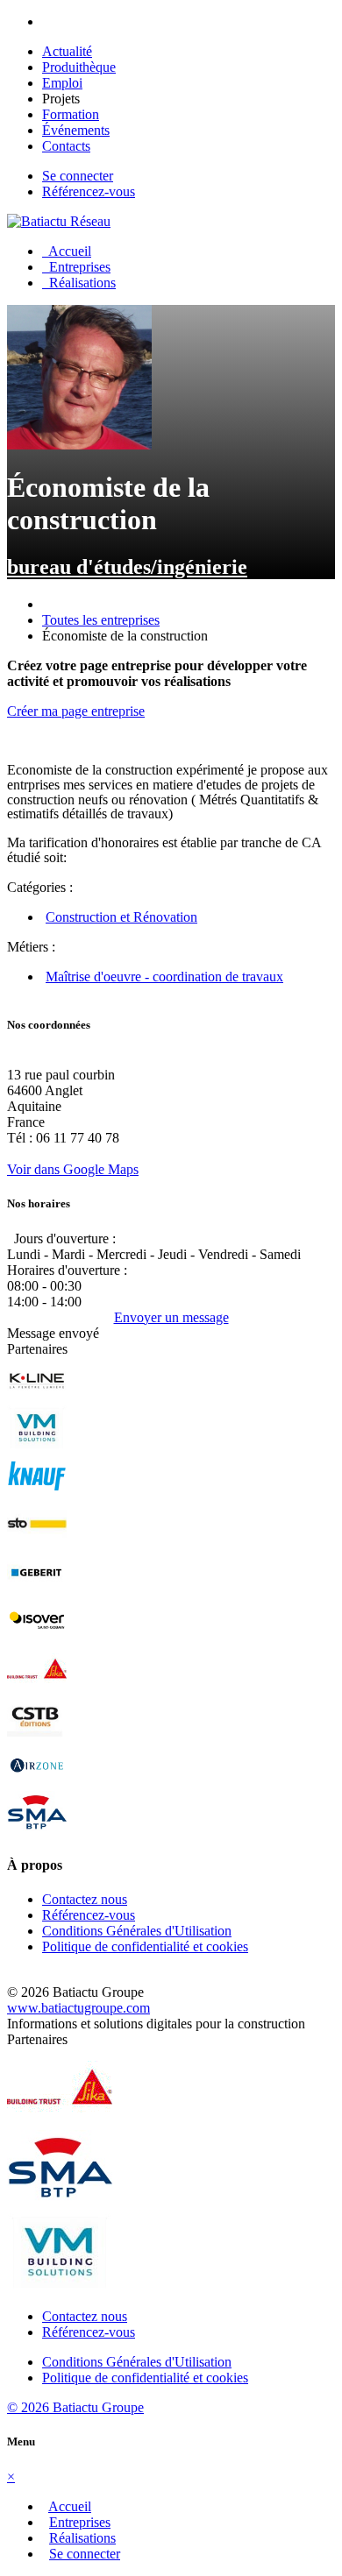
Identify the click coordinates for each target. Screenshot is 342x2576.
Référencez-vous (89, 191)
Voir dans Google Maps (73, 1169)
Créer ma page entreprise (76, 711)
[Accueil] (59, 221)
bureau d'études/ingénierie (127, 567)
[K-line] (37, 1397)
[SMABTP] (37, 1831)
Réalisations (79, 283)
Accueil (67, 251)
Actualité (67, 51)
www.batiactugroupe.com (78, 2008)
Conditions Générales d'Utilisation (137, 1931)
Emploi (62, 83)
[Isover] (37, 1638)
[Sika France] (37, 1686)
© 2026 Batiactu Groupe (75, 2407)
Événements (76, 130)
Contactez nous (85, 1899)
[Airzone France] (37, 1783)
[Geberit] (37, 1590)
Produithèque (79, 67)
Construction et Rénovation (121, 917)
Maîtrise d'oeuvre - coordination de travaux (164, 977)
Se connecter (78, 176)
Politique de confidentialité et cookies (145, 1946)
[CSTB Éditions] (37, 1734)
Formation (71, 114)
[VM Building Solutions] (37, 1445)
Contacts (66, 146)
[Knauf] (37, 1493)
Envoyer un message (171, 1317)
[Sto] (37, 1542)
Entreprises (76, 267)
